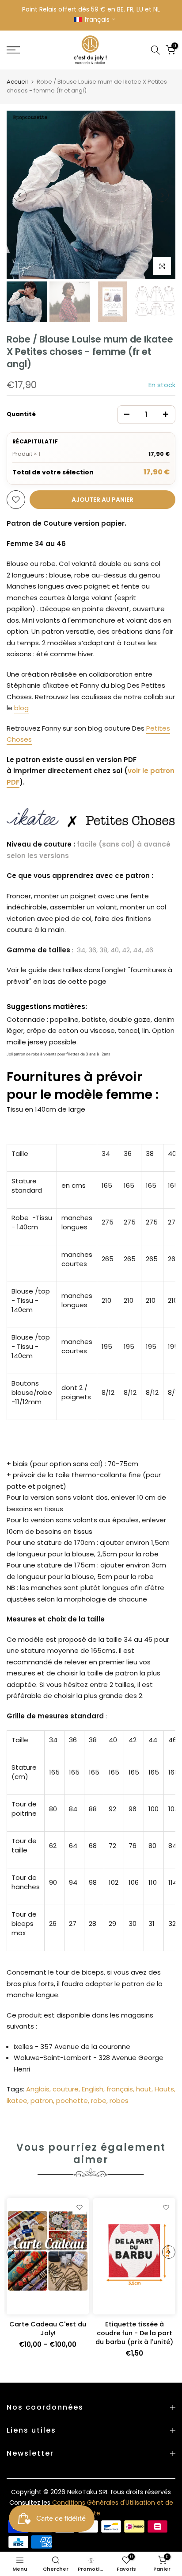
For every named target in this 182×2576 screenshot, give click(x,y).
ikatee (17, 2100)
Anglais (38, 2089)
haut (144, 2089)
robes (119, 2100)
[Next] (162, 195)
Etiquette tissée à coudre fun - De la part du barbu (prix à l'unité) (134, 2333)
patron (42, 2100)
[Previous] (20, 195)
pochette (72, 2100)
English (93, 2089)
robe (99, 2100)
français (120, 2089)
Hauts (164, 2089)
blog (21, 708)
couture (66, 2089)
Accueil (17, 82)
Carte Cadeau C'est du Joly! (48, 2329)
